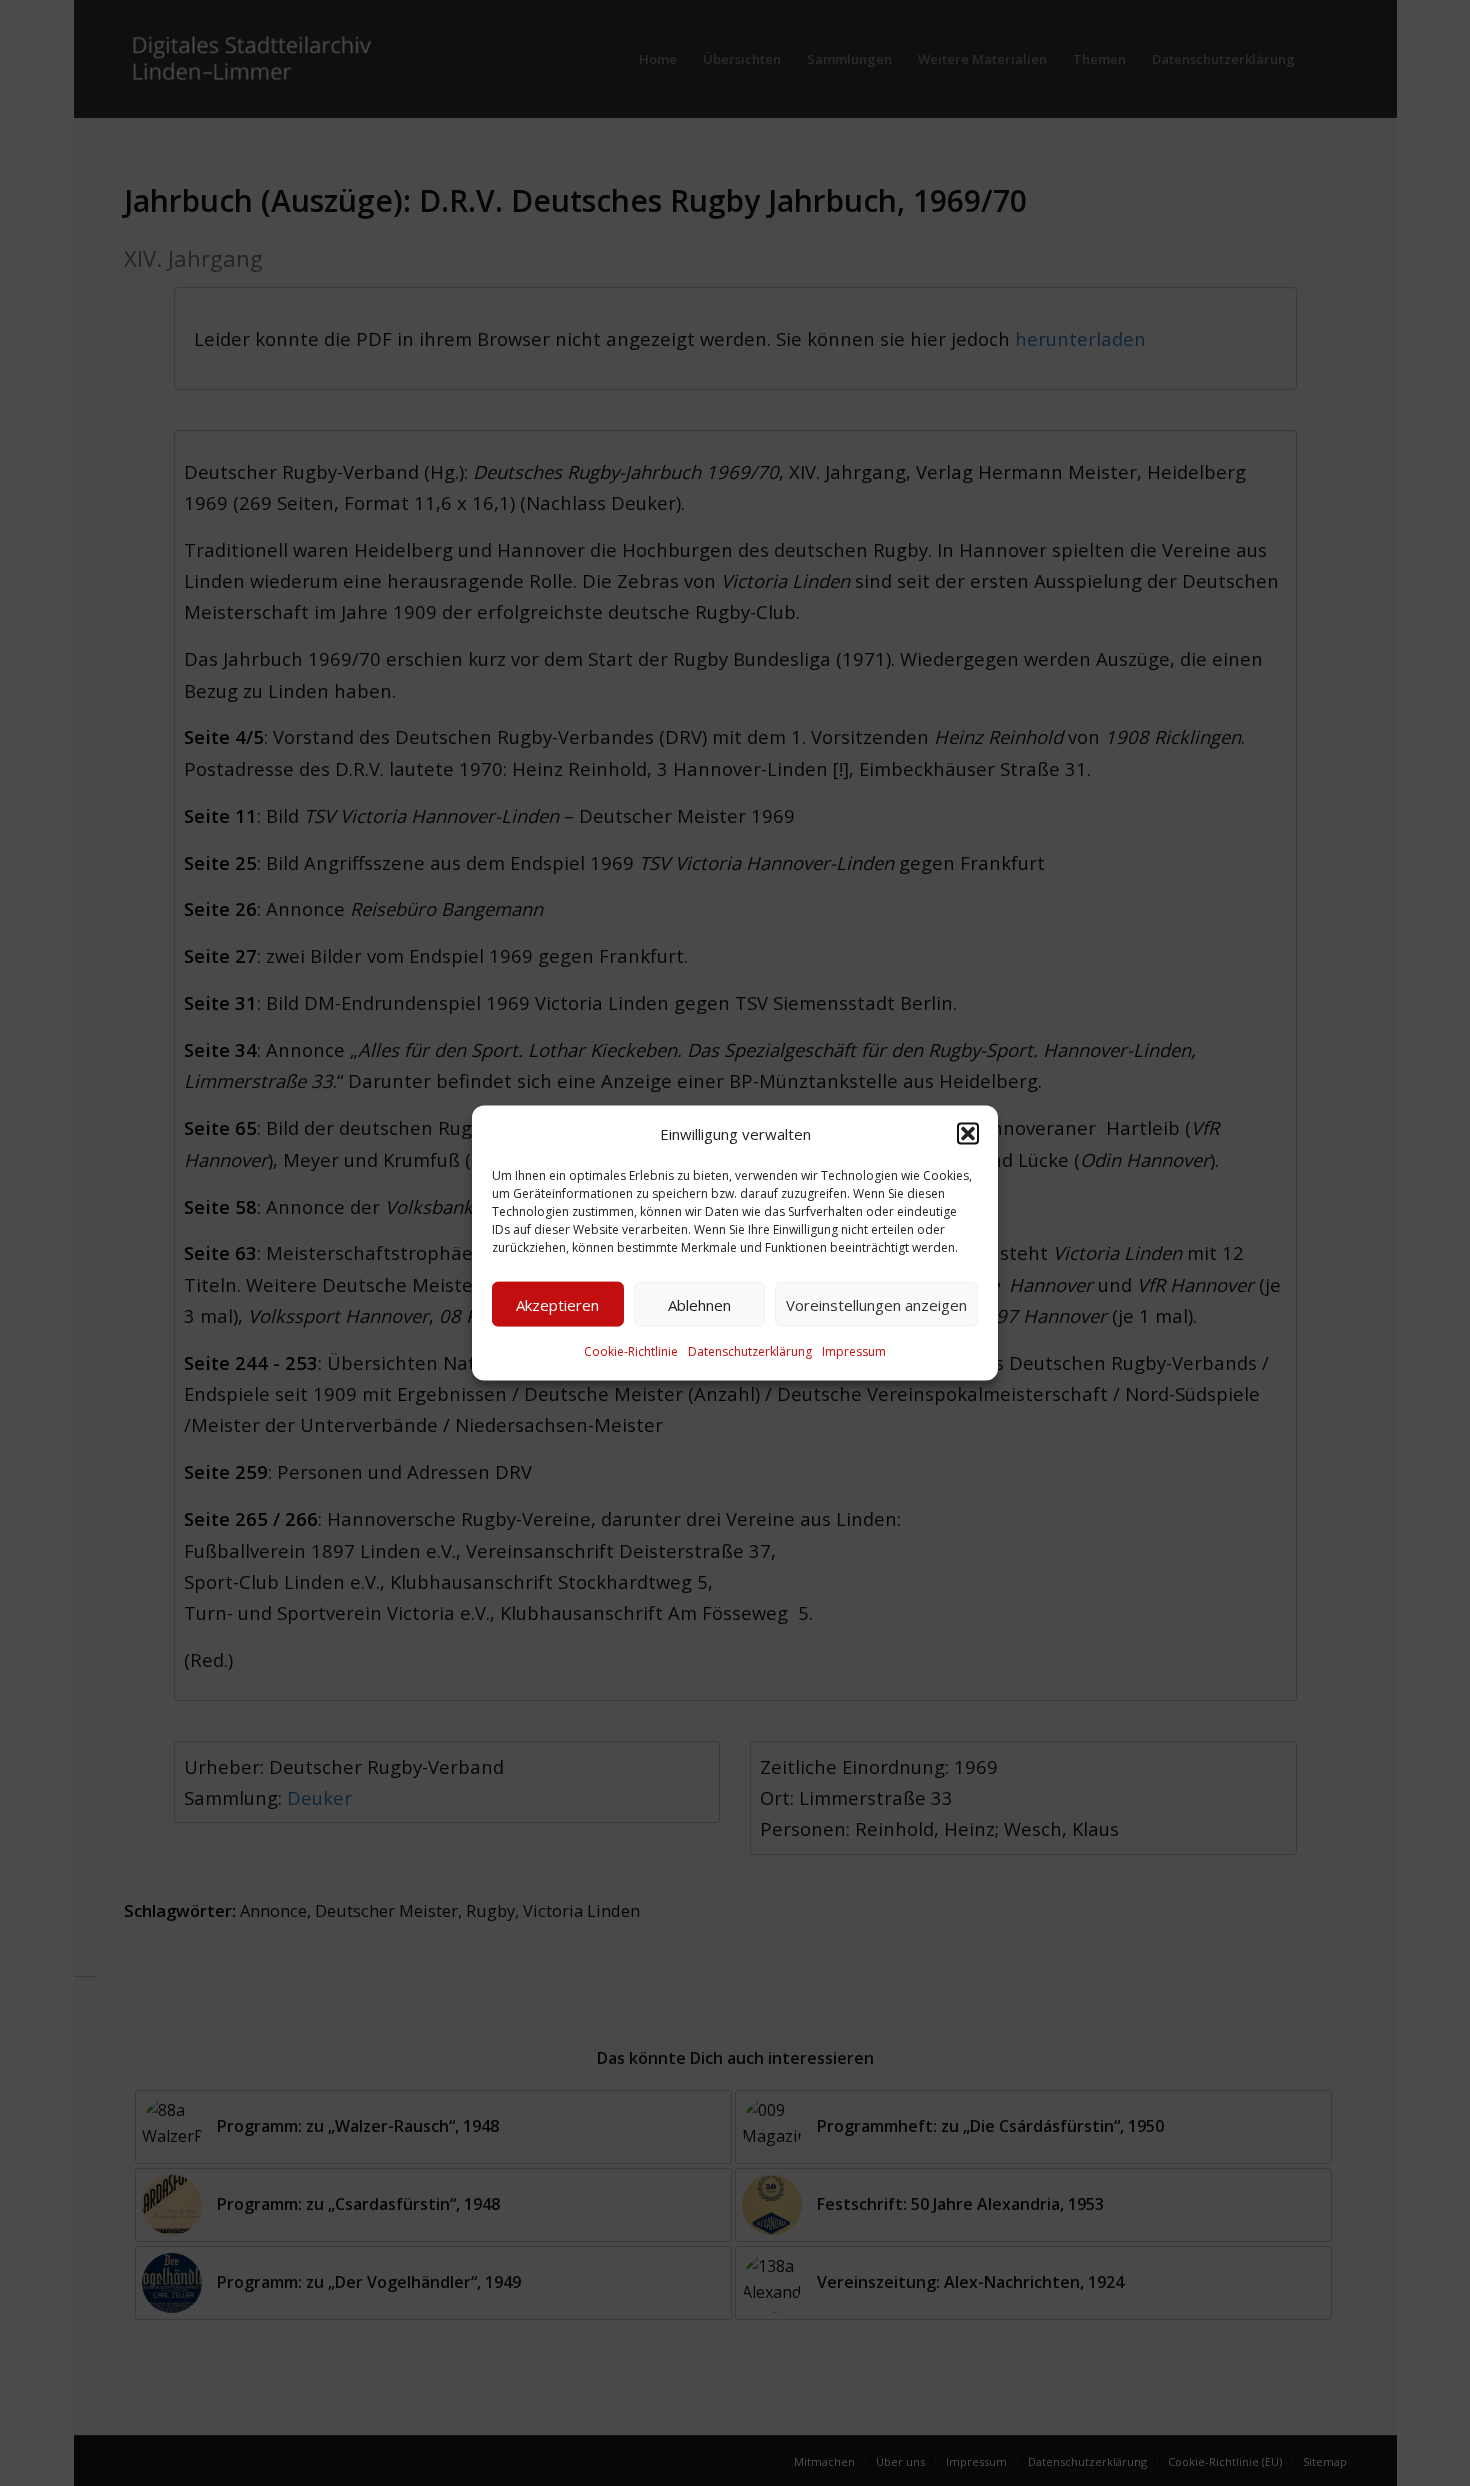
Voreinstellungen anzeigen (876, 1305)
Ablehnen (699, 1305)
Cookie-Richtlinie (631, 1351)
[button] (968, 1134)
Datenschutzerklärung (750, 1351)
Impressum (854, 1351)
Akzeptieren (557, 1305)
